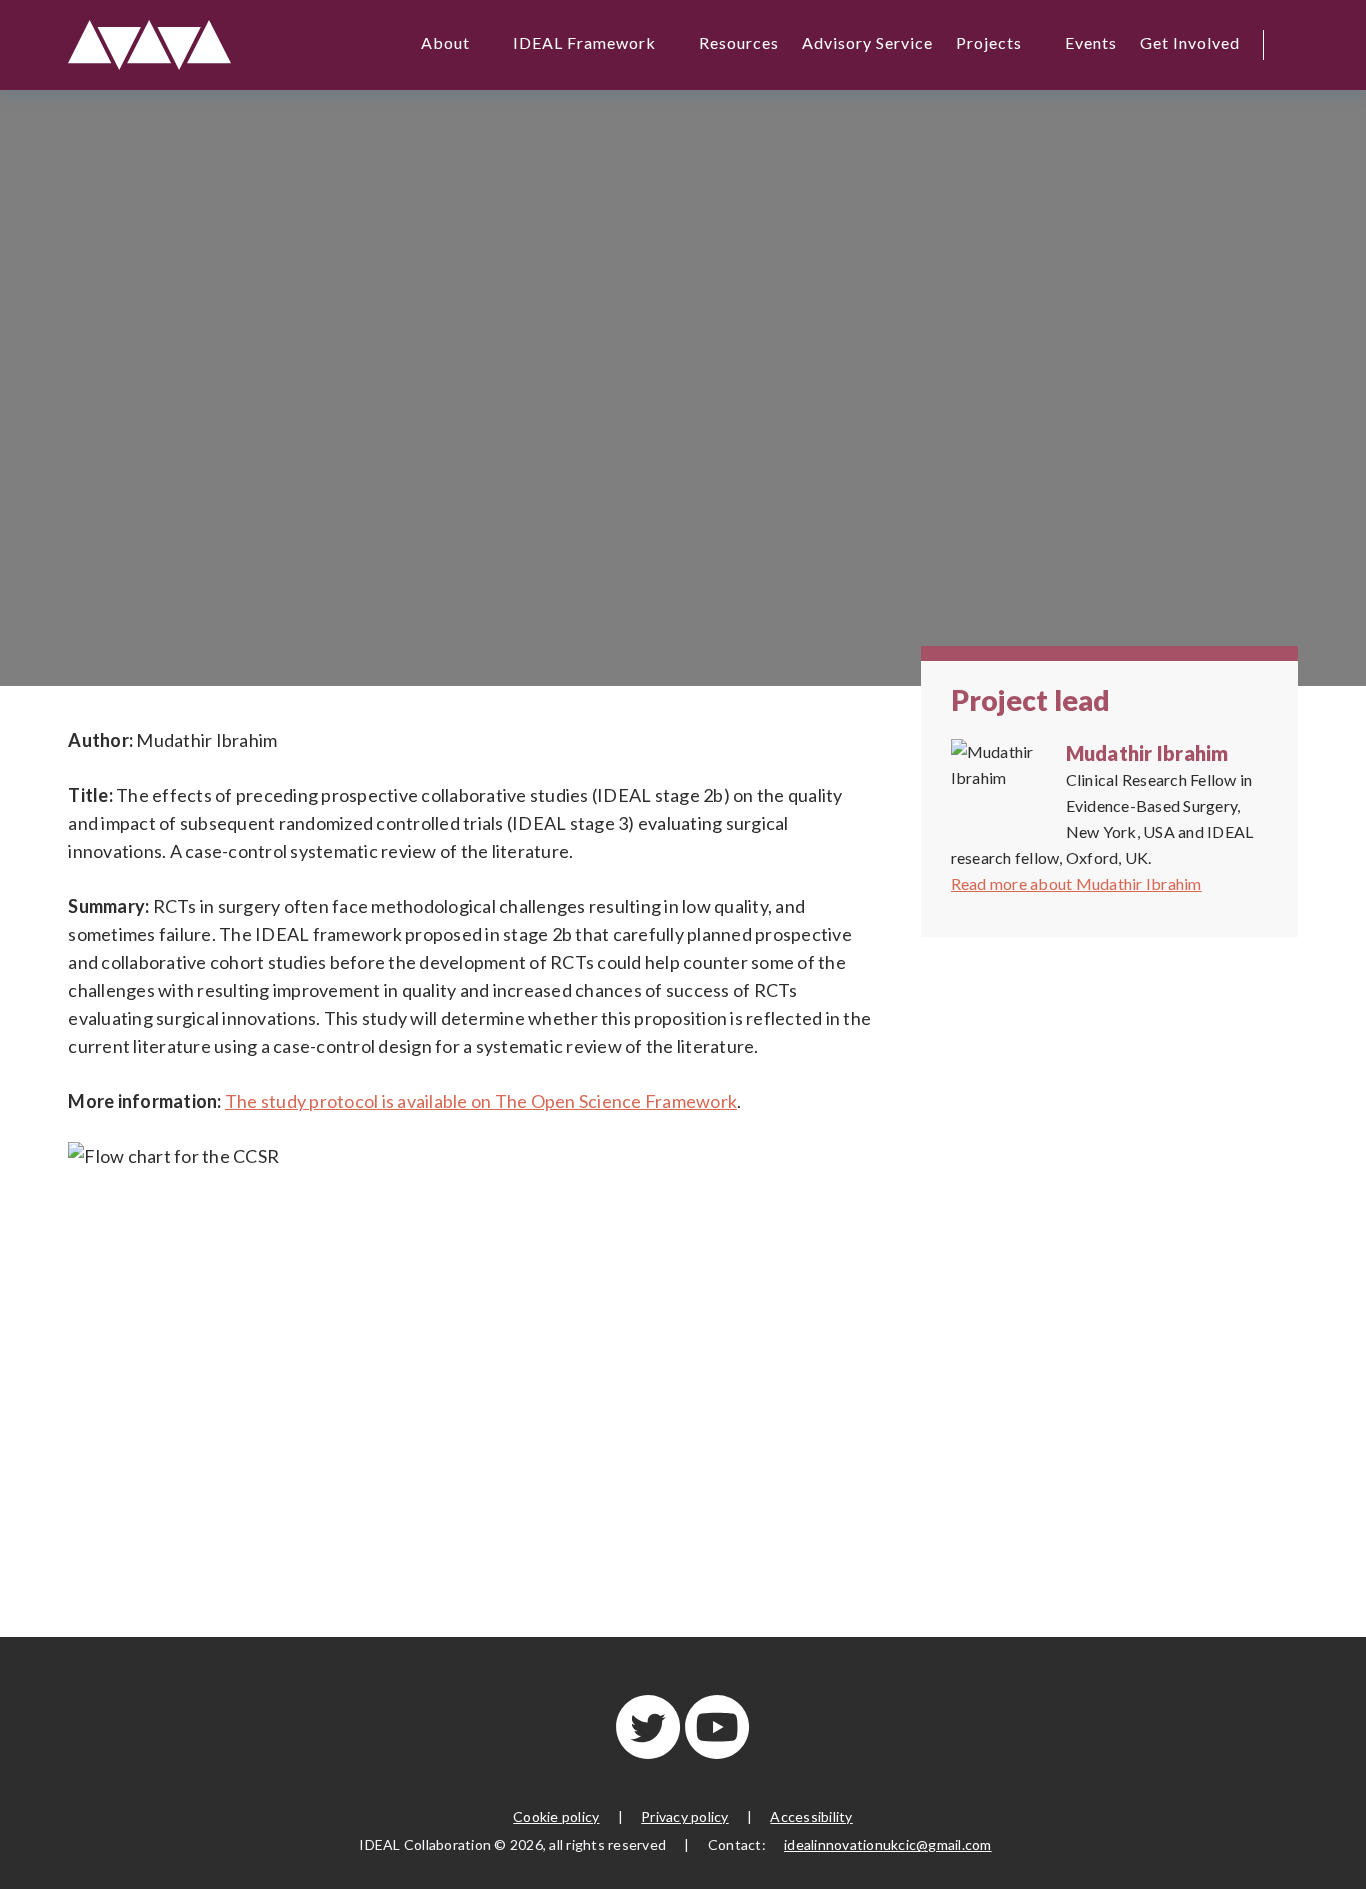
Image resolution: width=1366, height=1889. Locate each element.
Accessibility (811, 1816)
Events (1091, 42)
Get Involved (1190, 42)
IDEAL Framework (584, 42)
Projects (989, 42)
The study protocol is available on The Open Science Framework (481, 1101)
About (445, 42)
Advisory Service (867, 42)
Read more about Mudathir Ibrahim (1076, 883)
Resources (739, 42)
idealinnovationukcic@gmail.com (888, 1844)
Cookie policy (556, 1816)
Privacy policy (685, 1816)
